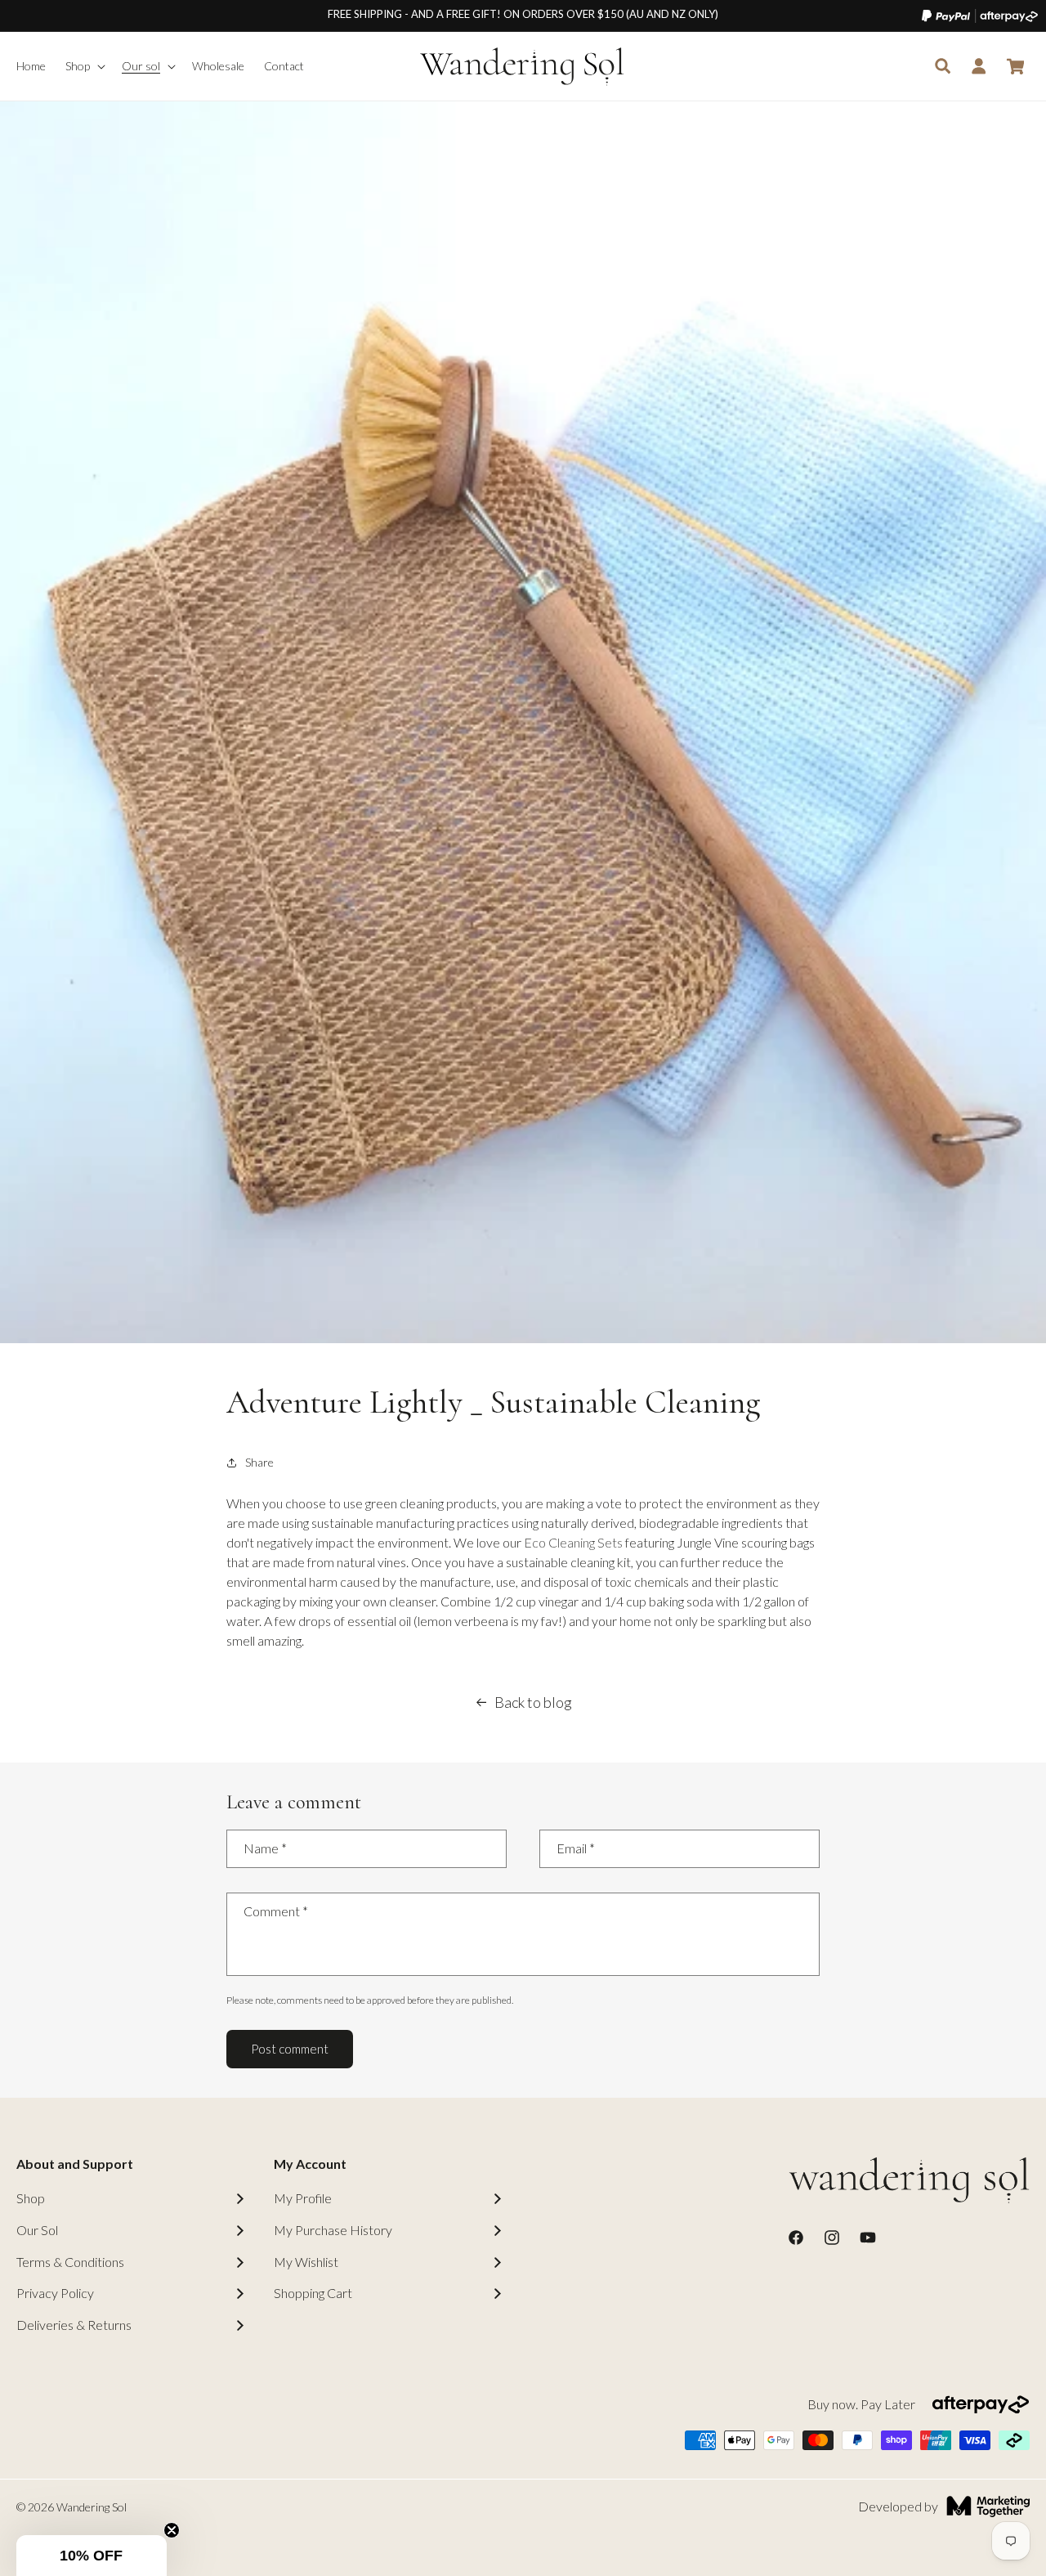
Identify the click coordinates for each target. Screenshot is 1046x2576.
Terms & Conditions (70, 2262)
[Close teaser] (172, 2530)
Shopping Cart (313, 2293)
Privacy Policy (55, 2293)
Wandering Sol (92, 2507)
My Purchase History (333, 2230)
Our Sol (37, 2230)
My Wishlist (306, 2262)
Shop (31, 2198)
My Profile (303, 2198)
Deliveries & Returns (74, 2325)
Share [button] (259, 1462)
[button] (84, 66)
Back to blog (533, 1702)
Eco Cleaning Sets (573, 1542)
